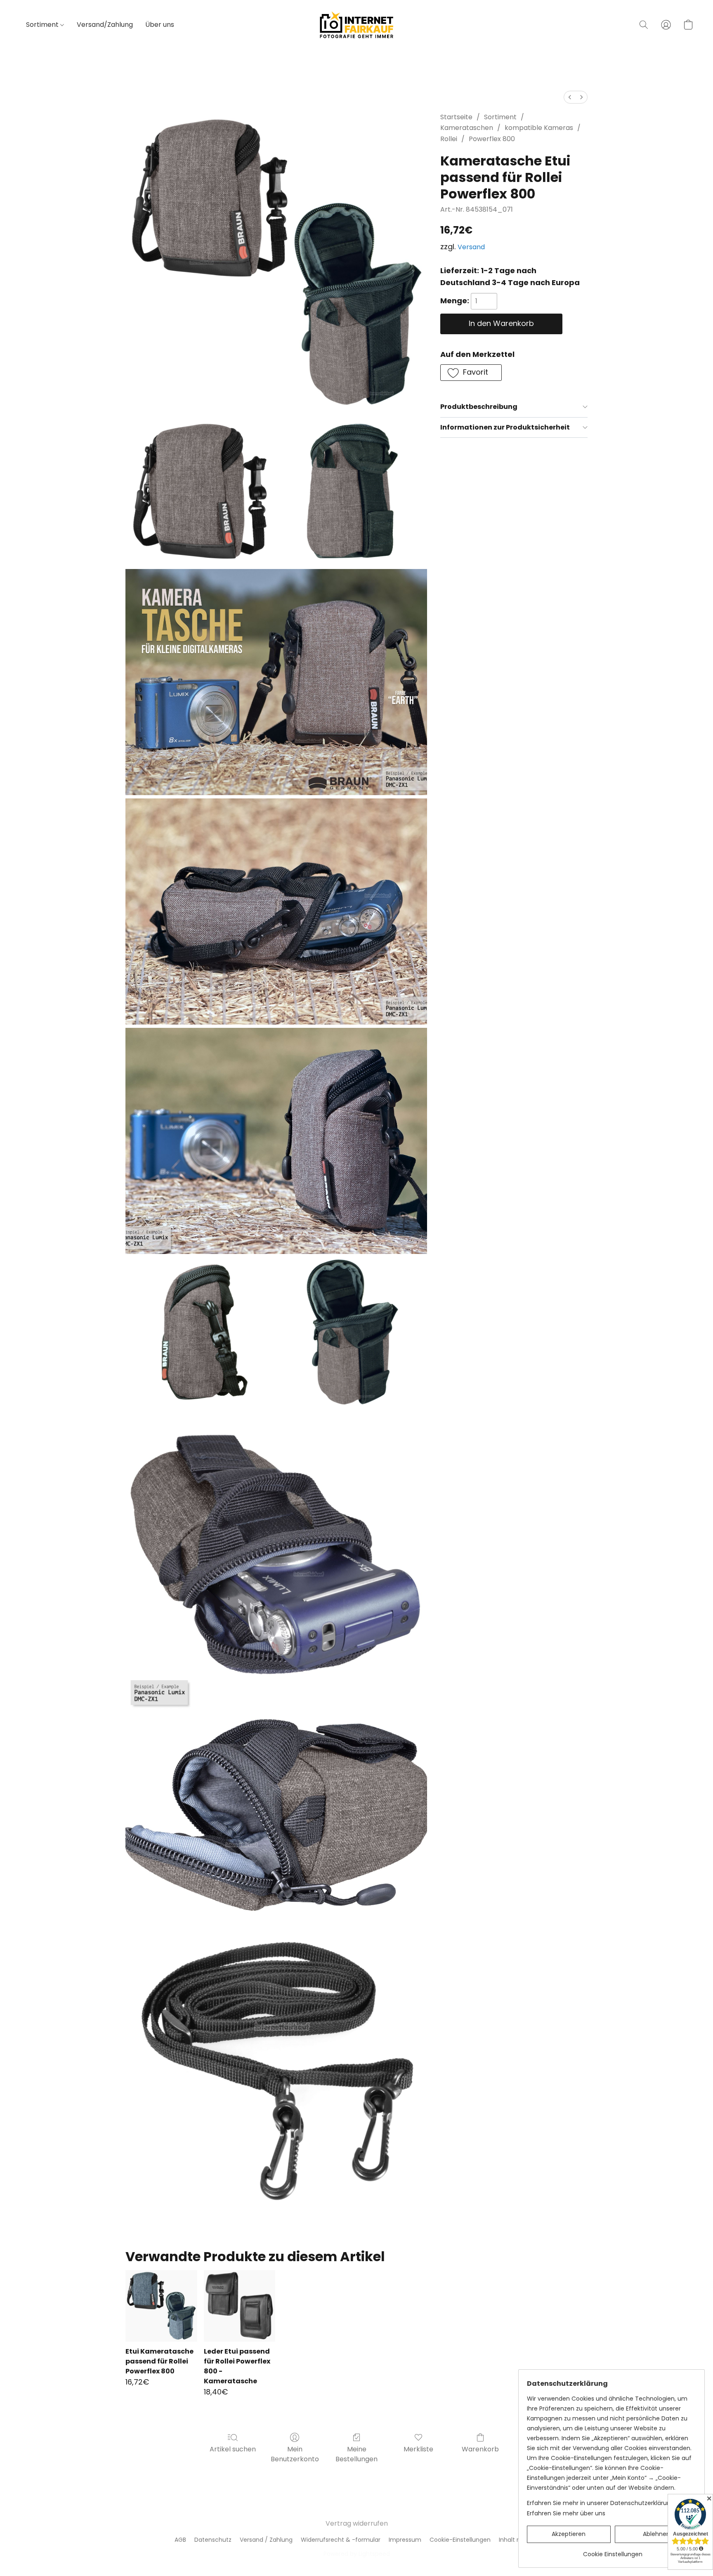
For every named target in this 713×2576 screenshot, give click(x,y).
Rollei (449, 139)
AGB (180, 2540)
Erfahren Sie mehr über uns (566, 2513)
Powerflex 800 (492, 139)
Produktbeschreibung (479, 407)
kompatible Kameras (539, 128)
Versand (471, 247)
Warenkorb (480, 2449)
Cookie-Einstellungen (460, 2540)
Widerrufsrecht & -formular (341, 2540)
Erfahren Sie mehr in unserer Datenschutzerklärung (601, 2503)
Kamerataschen (467, 128)
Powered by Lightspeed (357, 2554)
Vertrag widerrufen (357, 2523)
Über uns (160, 25)
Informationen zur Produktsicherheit (505, 427)
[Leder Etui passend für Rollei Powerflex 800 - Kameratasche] (240, 2306)
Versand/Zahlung (105, 25)
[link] (613, 2551)
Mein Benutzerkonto (295, 2454)
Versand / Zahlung (266, 2540)
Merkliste (418, 2449)
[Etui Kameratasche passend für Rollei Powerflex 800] (161, 2306)
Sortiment (43, 25)
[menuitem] (570, 97)
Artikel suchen (233, 2449)
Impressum (405, 2540)
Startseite (456, 117)
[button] (356, 25)
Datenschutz (213, 2540)
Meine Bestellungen (356, 2454)
